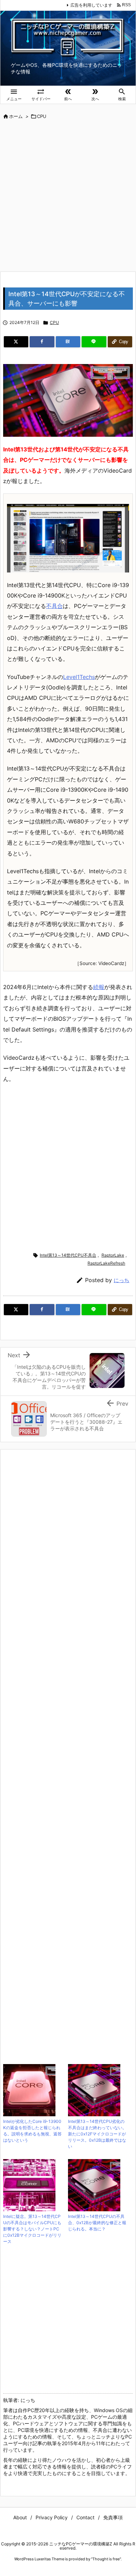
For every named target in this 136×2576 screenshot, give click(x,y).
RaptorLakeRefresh (106, 1263)
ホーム (16, 116)
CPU (42, 116)
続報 (99, 987)
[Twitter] (16, 342)
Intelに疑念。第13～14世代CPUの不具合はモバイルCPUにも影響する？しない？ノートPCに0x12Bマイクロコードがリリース (32, 2229)
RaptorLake (113, 1255)
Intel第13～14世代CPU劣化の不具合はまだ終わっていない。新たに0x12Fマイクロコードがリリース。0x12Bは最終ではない (97, 2134)
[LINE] (94, 342)
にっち (122, 1280)
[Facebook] (42, 342)
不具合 (54, 606)
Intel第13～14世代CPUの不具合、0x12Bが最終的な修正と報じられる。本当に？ (97, 2223)
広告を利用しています (91, 5)
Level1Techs (79, 677)
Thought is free (106, 2559)
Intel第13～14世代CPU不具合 (68, 1255)
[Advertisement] (68, 196)
